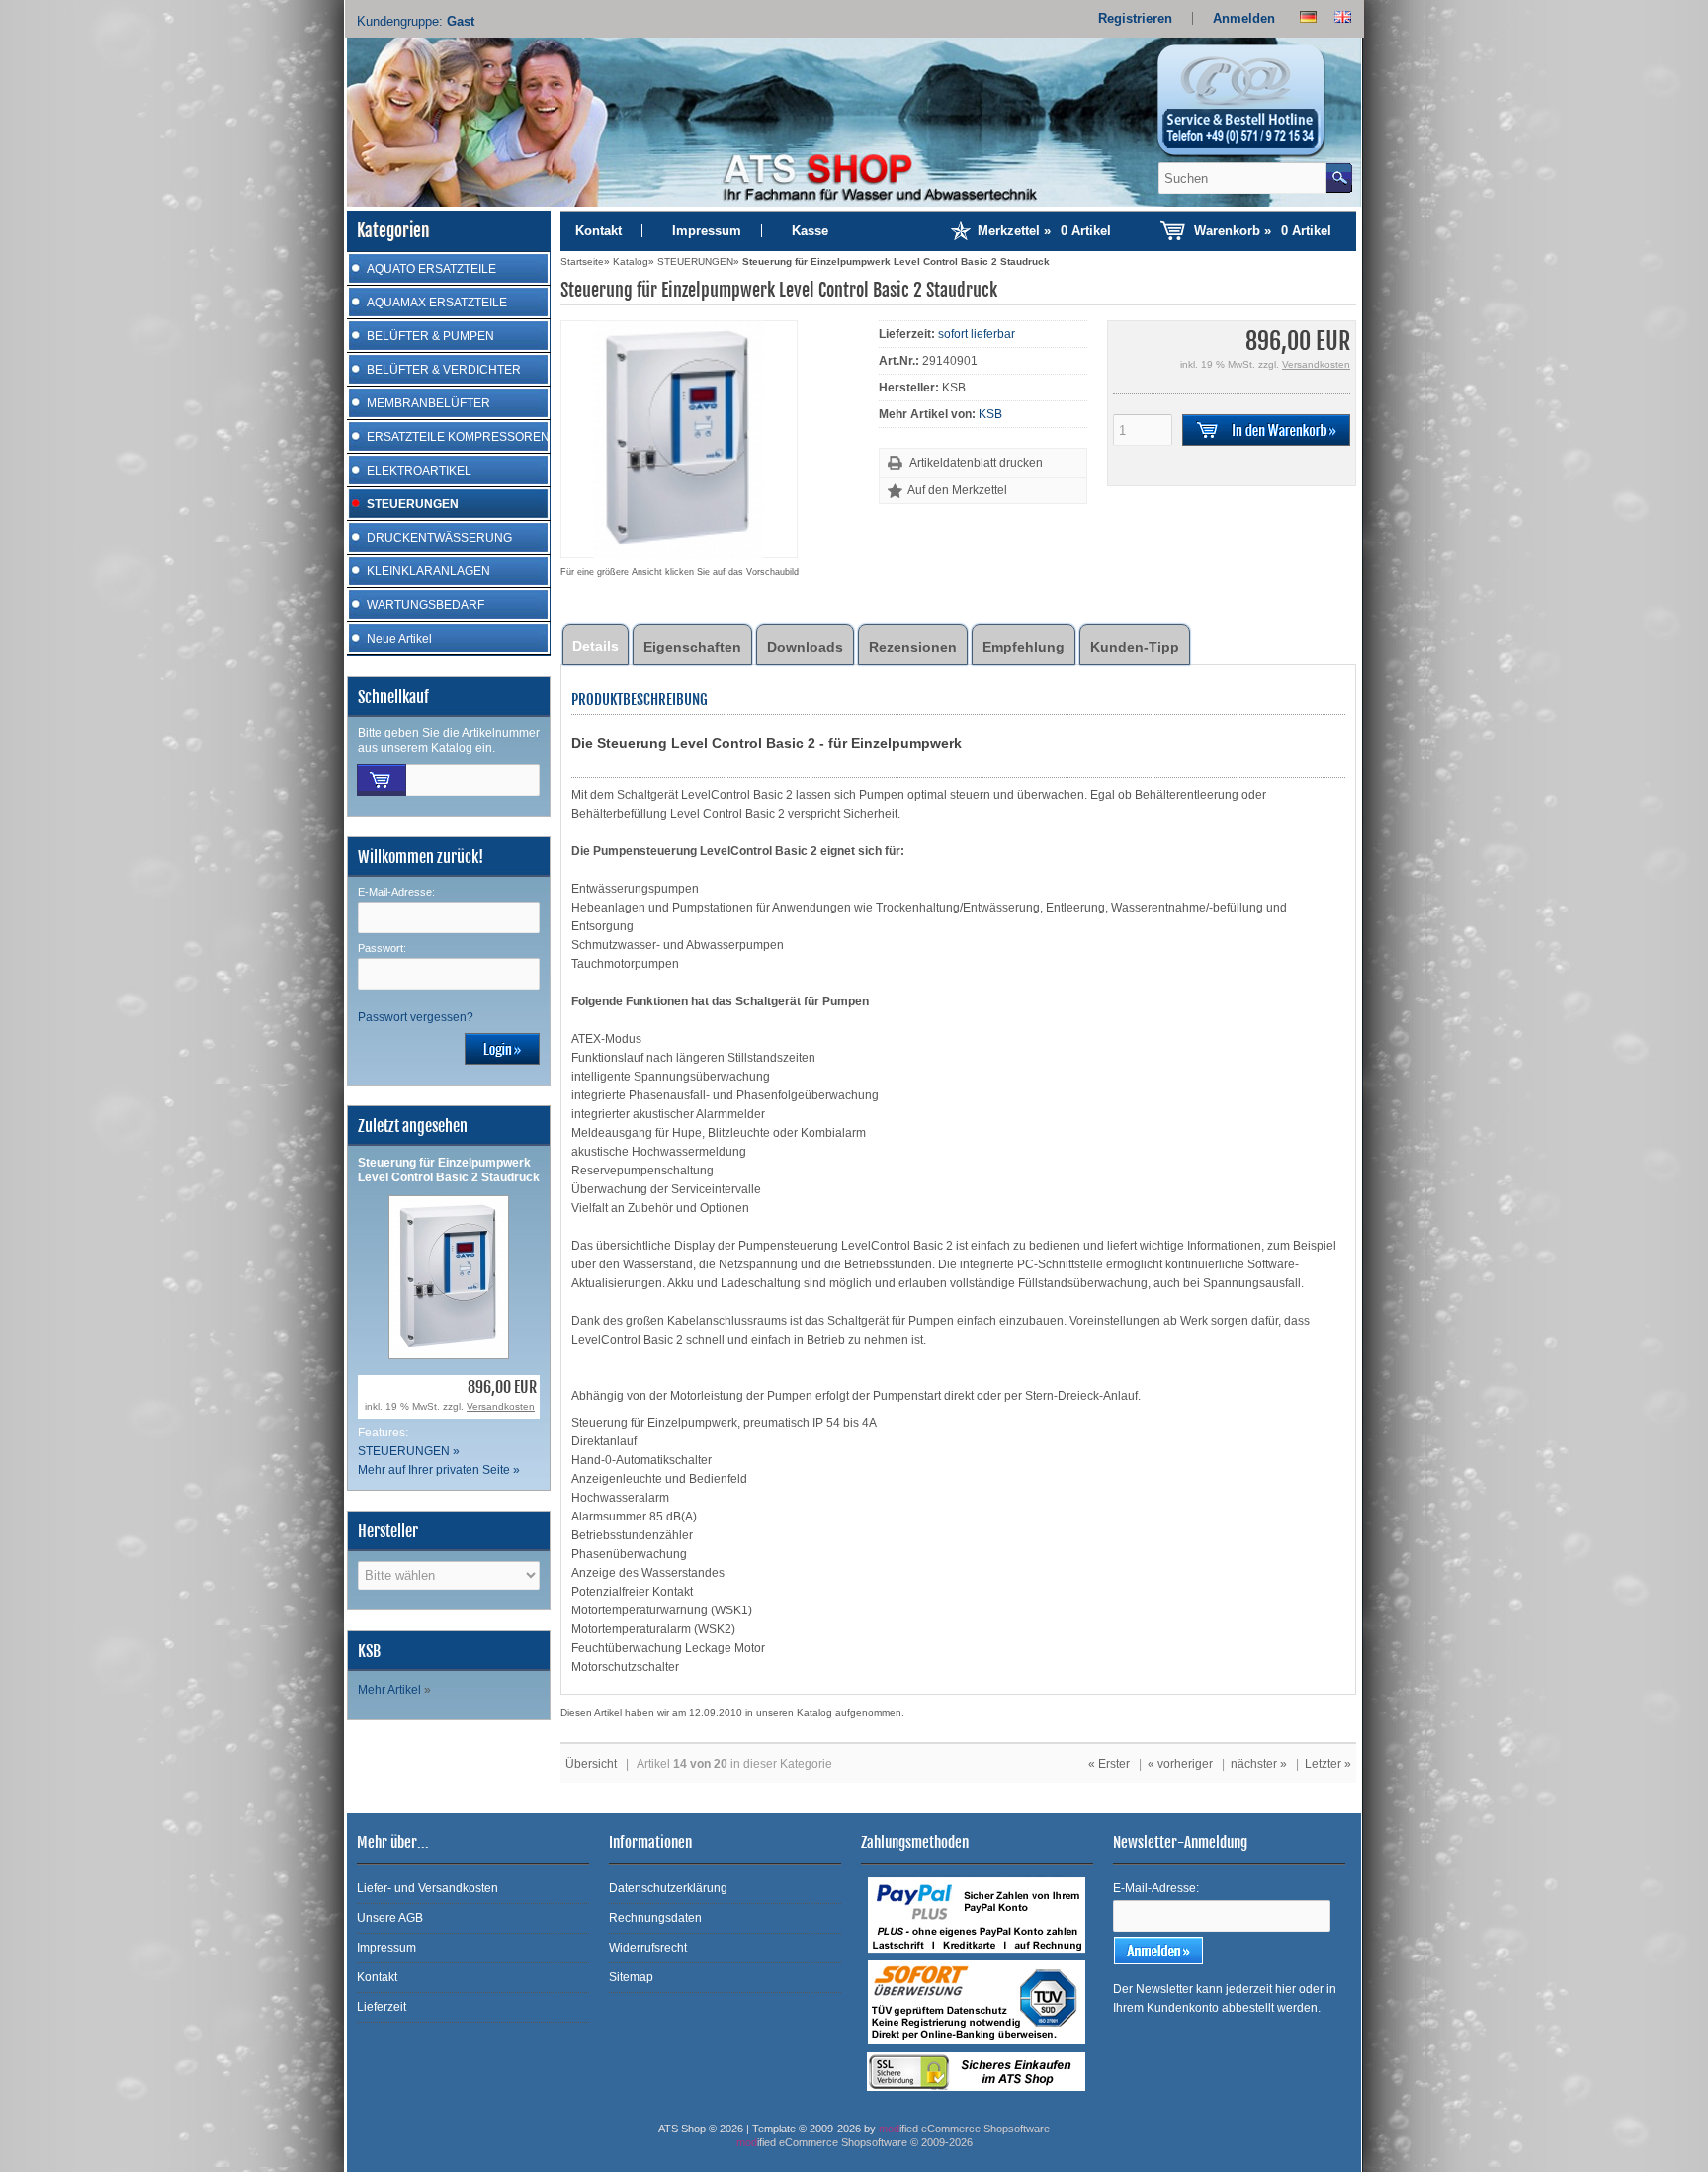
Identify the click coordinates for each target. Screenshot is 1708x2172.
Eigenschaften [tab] (692, 647)
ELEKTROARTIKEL (419, 471)
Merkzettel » (1044, 231)
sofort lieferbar (977, 334)
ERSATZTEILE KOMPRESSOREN (458, 437)
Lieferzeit (382, 2007)
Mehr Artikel (389, 1690)
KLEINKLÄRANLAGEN (428, 571)
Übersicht (591, 1764)
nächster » (1259, 1764)
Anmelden (1244, 18)
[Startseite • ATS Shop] (1252, 107)
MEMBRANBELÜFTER (428, 403)
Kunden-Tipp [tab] (1135, 647)
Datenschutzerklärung (668, 1888)
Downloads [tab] (805, 647)
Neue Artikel (399, 639)
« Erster (1109, 1764)
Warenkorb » (1263, 231)
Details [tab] (596, 646)
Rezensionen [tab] (913, 647)
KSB (990, 414)
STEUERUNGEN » (409, 1451)
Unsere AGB (390, 1918)
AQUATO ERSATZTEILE (431, 269)
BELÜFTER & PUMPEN (430, 336)
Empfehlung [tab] (1024, 647)
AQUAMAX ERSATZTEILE (437, 303)
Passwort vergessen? (416, 1017)
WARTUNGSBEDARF (426, 605)
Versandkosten (501, 1406)
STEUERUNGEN (413, 504)
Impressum (707, 231)
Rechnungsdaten (655, 1918)
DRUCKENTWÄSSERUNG (439, 538)
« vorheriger (1180, 1764)
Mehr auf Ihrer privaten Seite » (439, 1470)
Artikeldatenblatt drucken (976, 463)
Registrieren (1135, 18)
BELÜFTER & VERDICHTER (444, 370)
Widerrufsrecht (648, 1948)
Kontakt (598, 231)
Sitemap (631, 1977)
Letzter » (1328, 1764)
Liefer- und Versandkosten (427, 1888)
